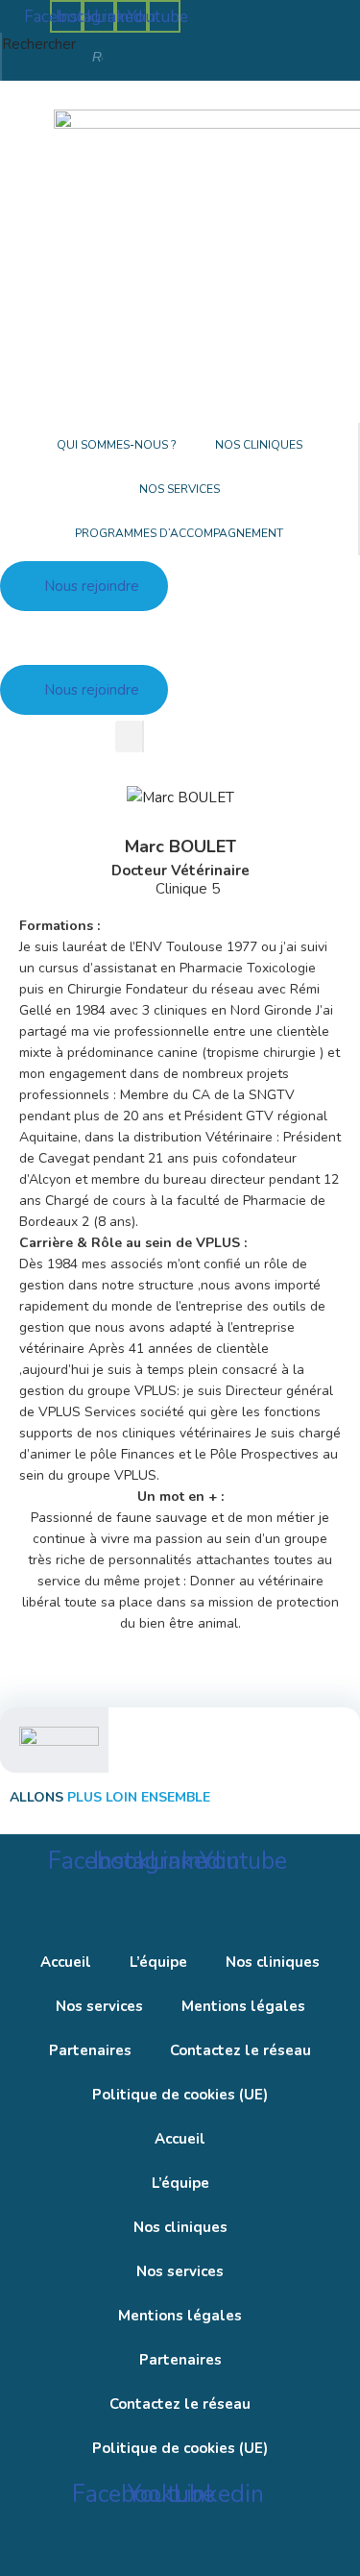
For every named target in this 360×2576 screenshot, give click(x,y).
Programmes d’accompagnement (179, 533)
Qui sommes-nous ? (117, 445)
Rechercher (39, 44)
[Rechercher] (156, 57)
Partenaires (90, 2050)
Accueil (66, 1962)
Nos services (180, 489)
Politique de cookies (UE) (180, 2095)
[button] (129, 736)
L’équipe (158, 1962)
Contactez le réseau (240, 2050)
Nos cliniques (259, 445)
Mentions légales (243, 2006)
